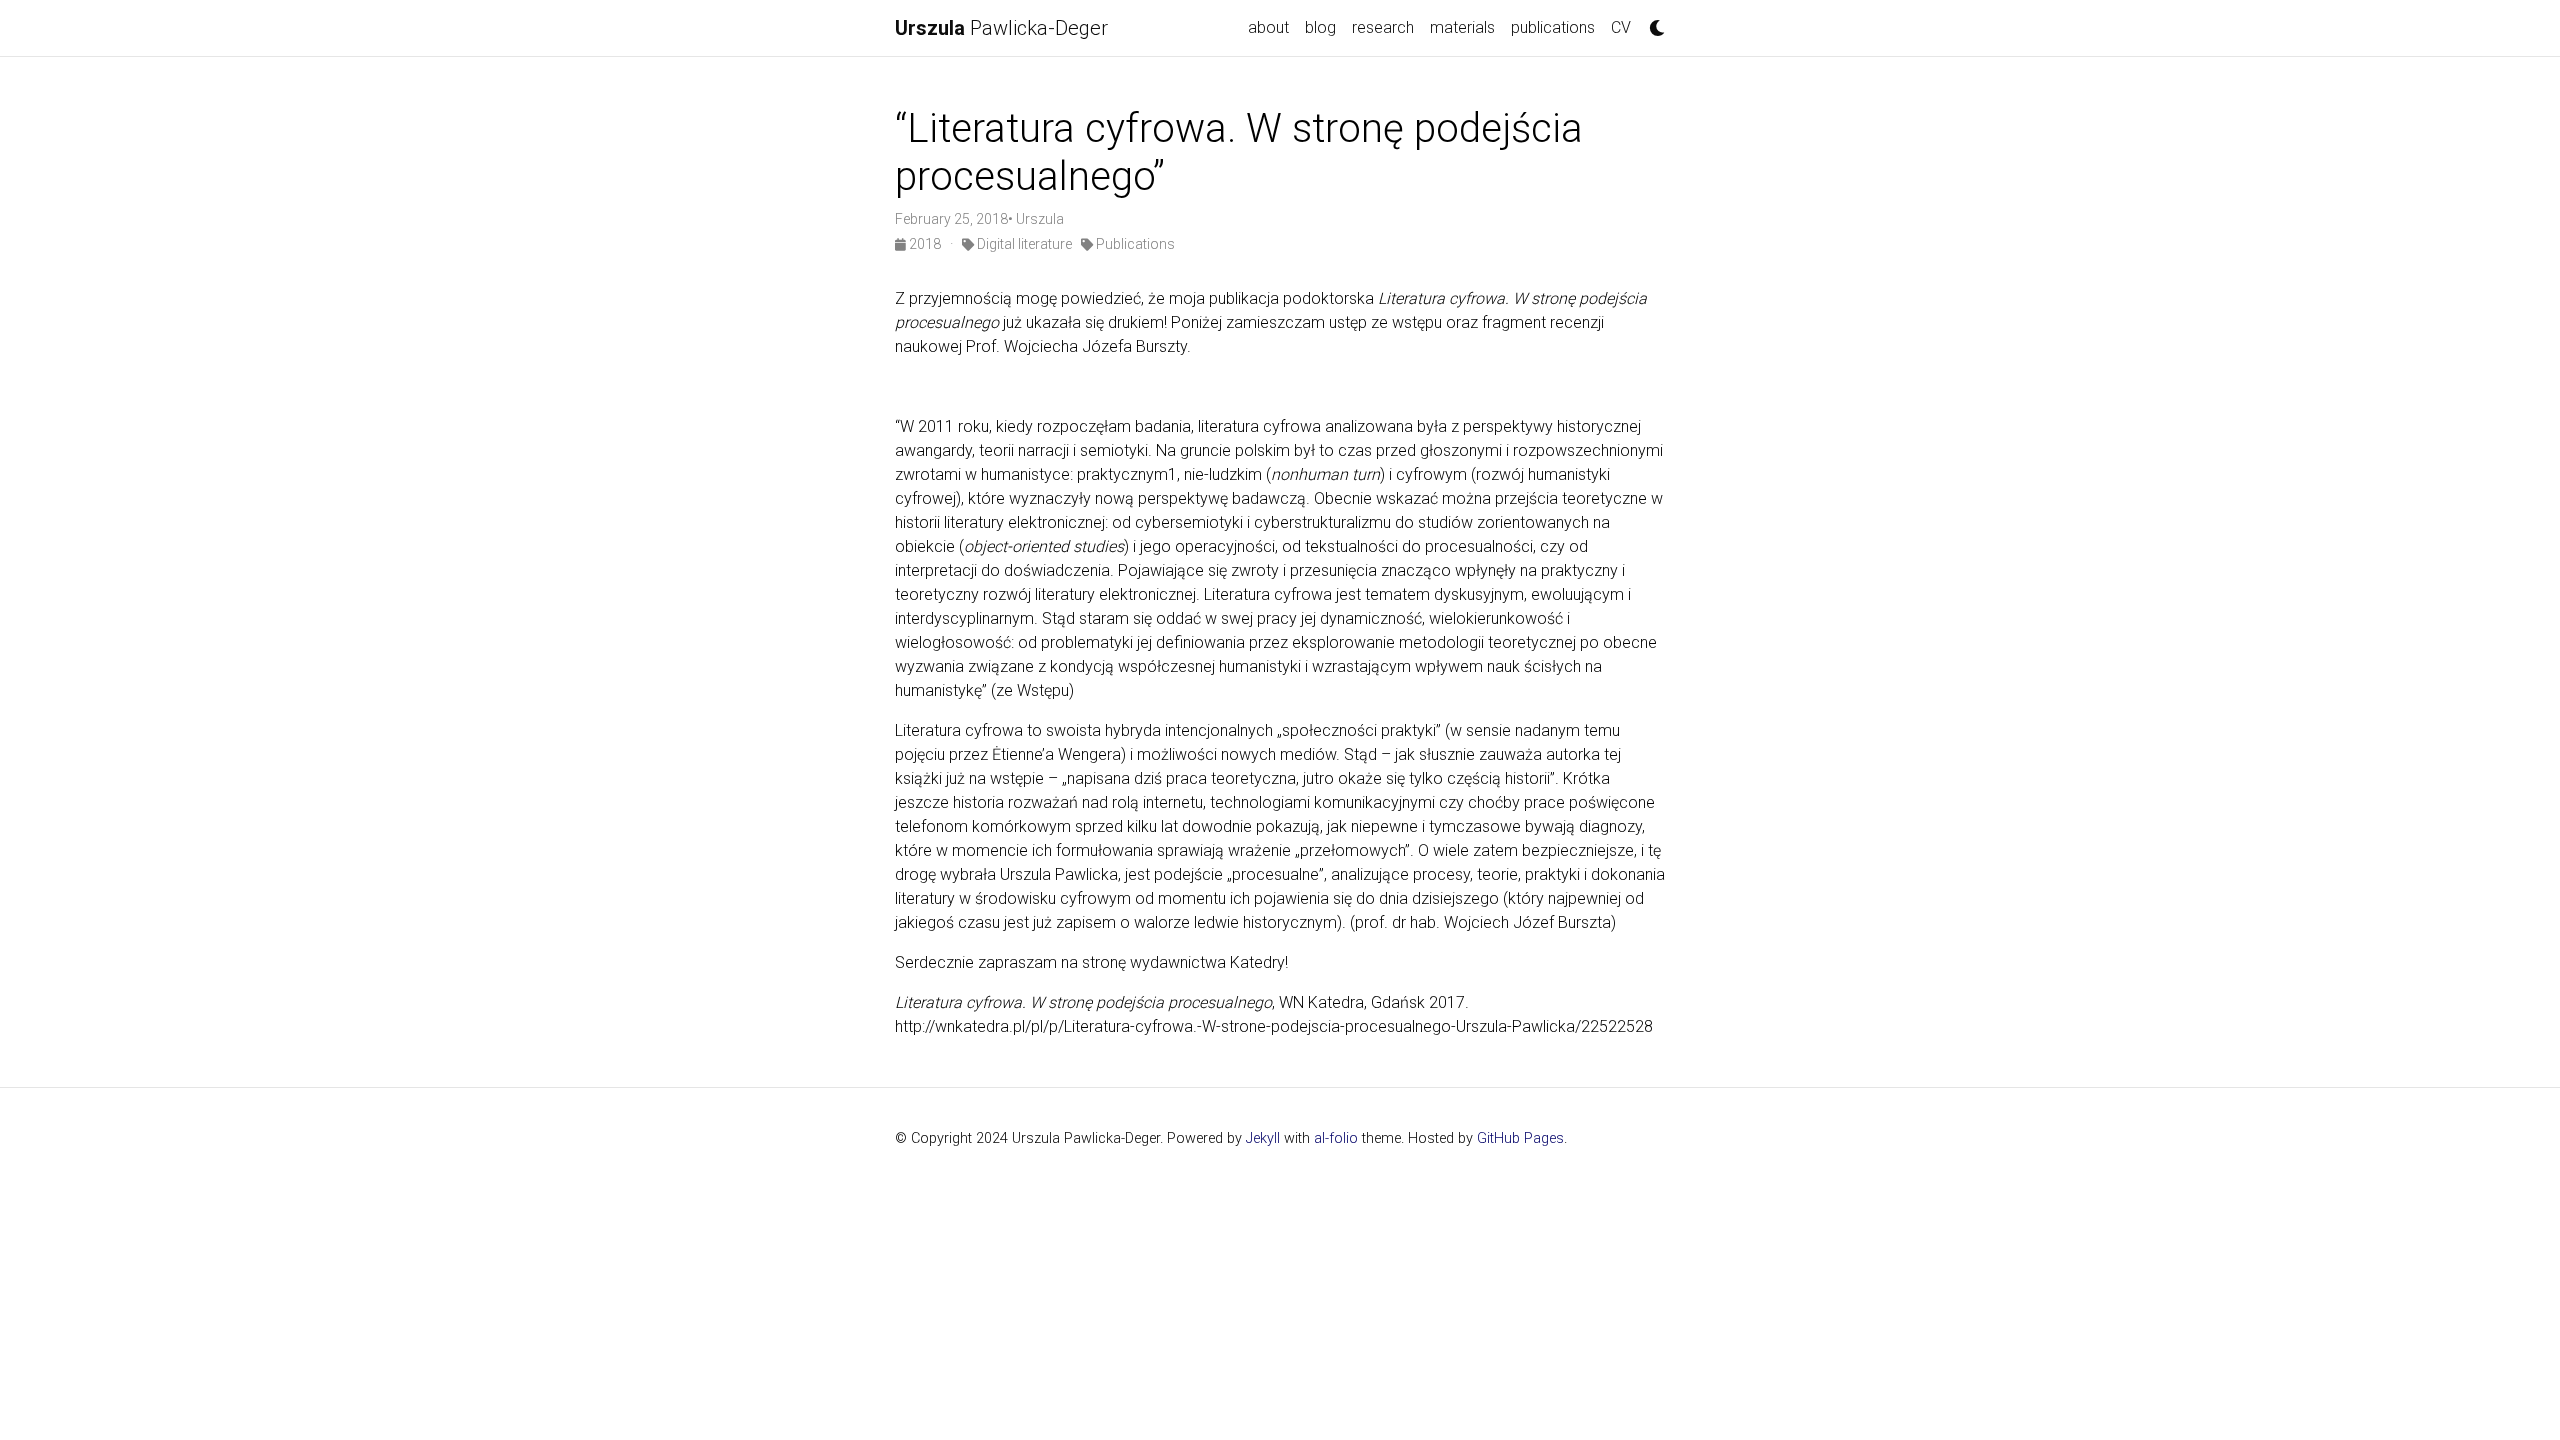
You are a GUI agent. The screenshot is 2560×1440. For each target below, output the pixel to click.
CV (1621, 27)
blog (1320, 27)
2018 (925, 244)
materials (1462, 27)
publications (1553, 27)
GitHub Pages (1520, 1138)
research (1383, 27)
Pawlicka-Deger (1001, 28)
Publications (1134, 244)
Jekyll (1263, 1138)
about (1268, 27)
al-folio (1336, 1138)
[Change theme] (1652, 22)
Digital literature (1023, 244)
